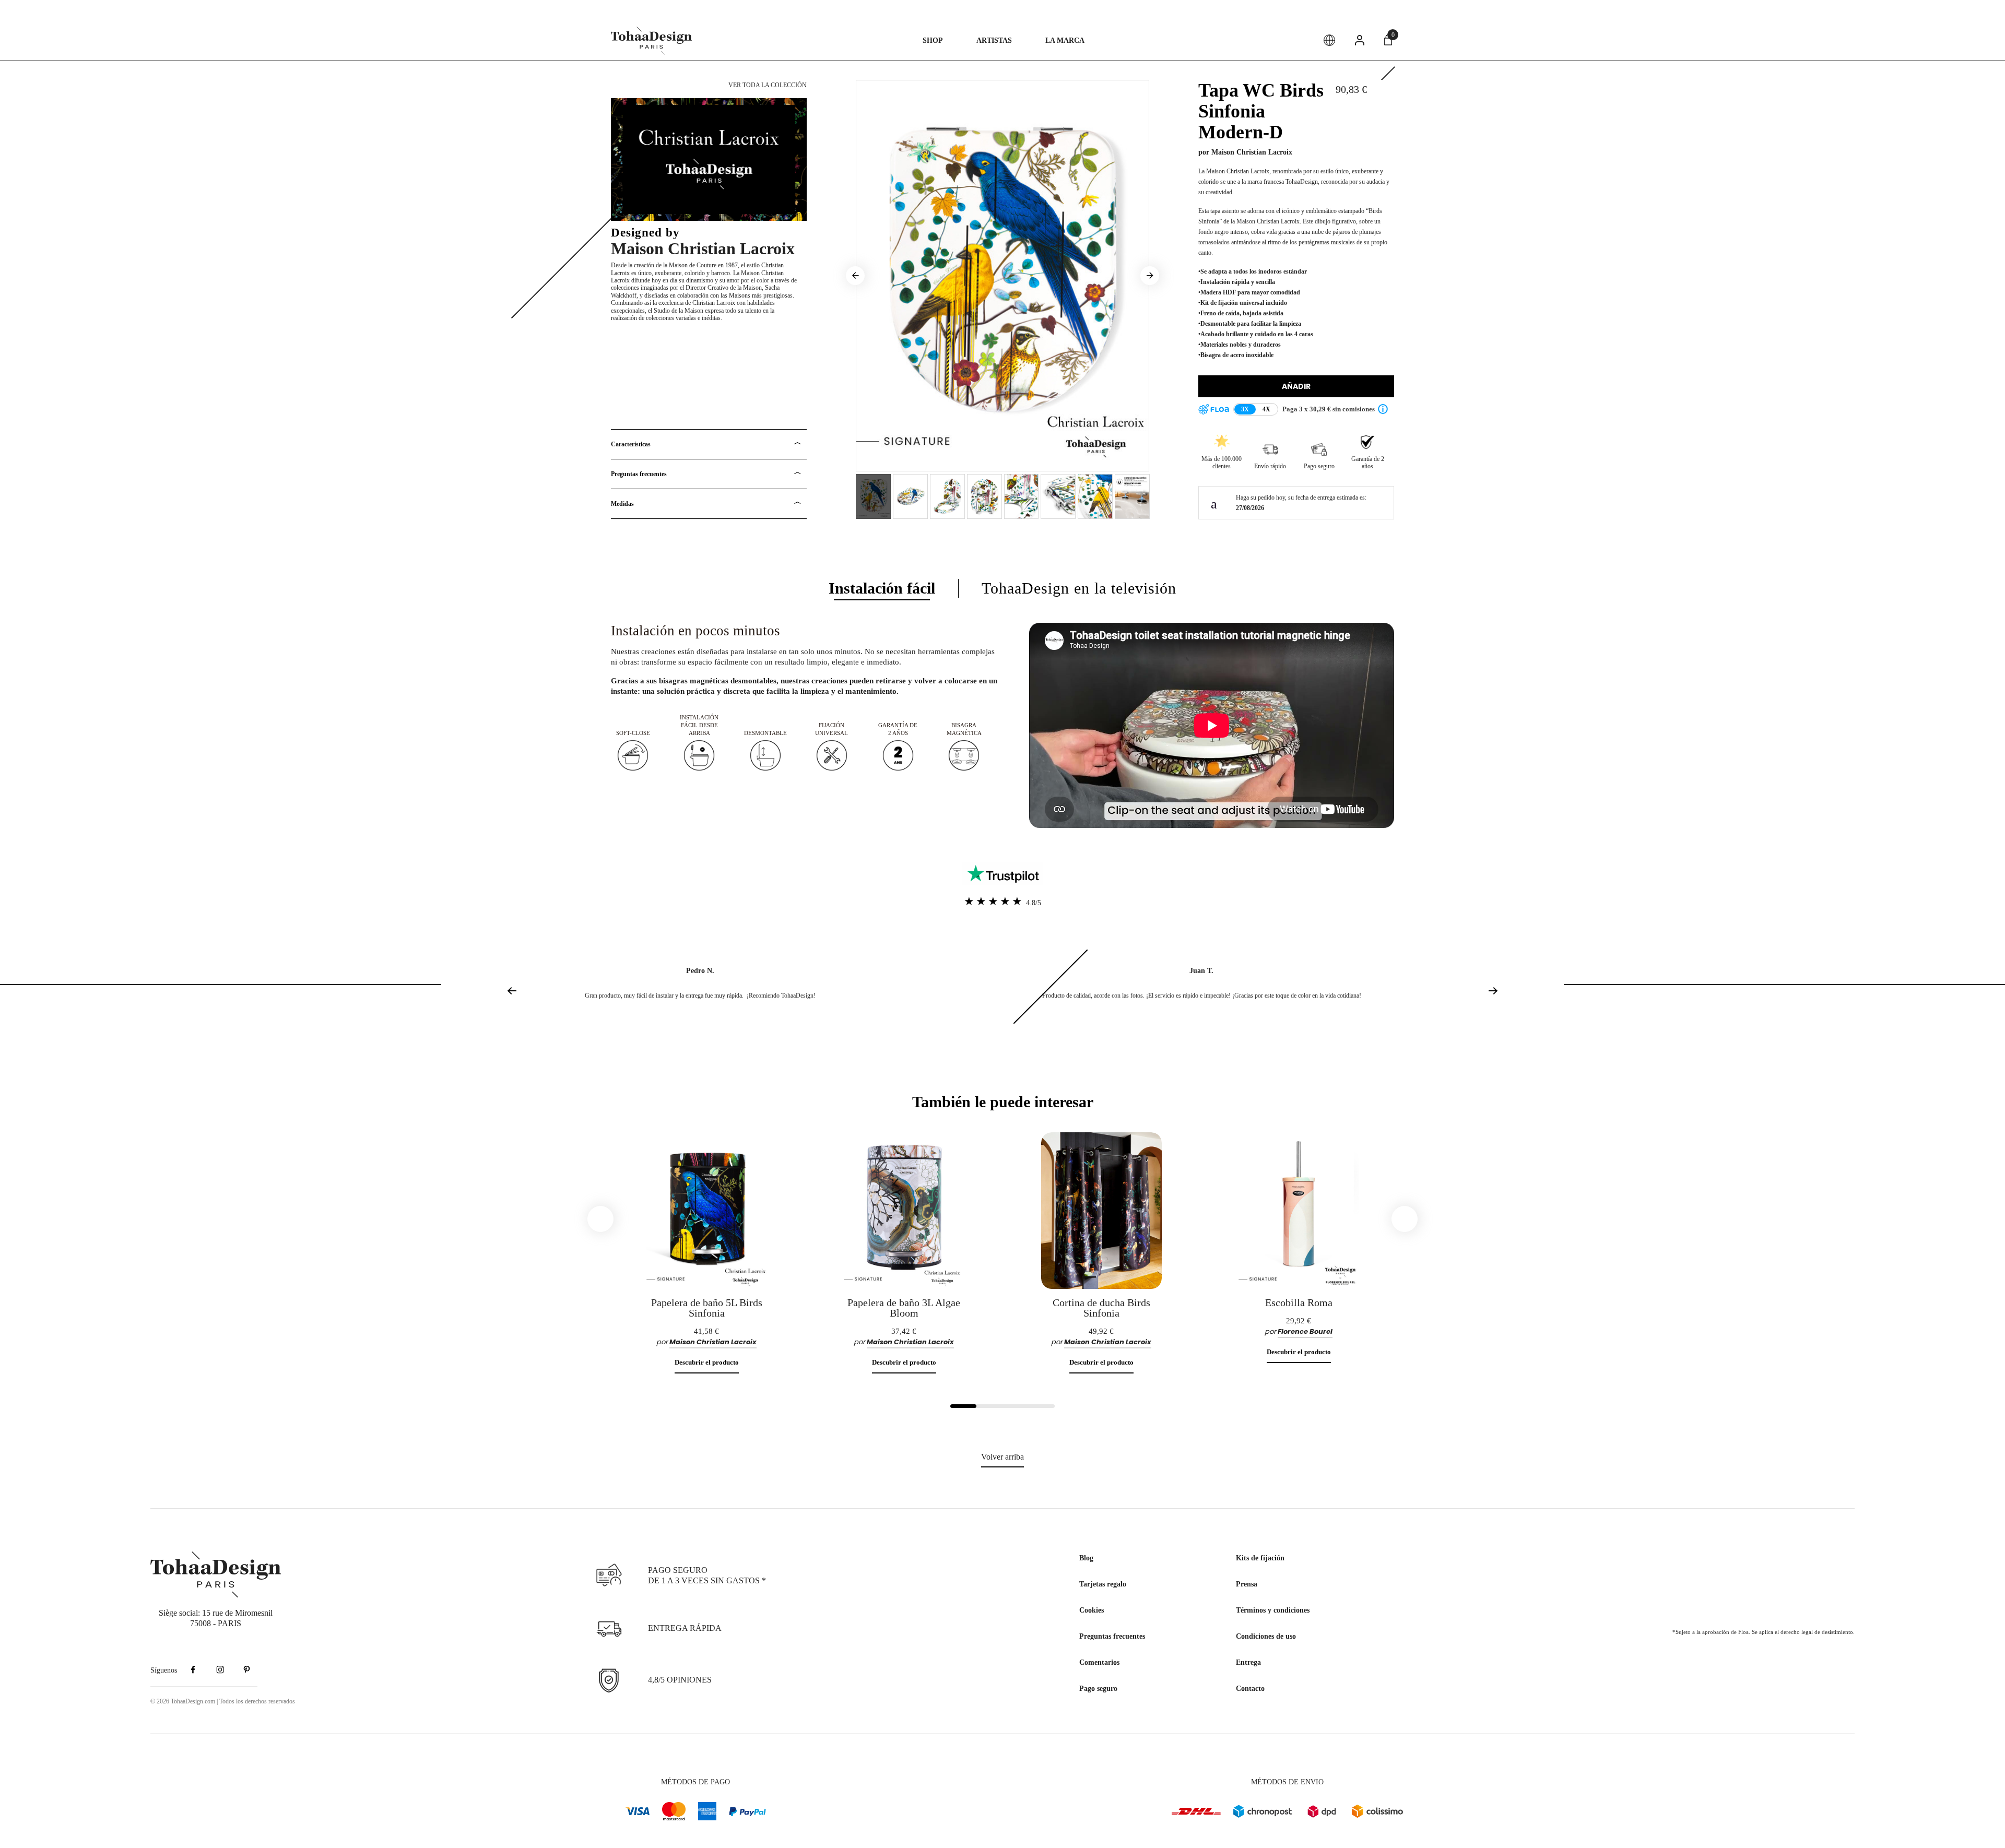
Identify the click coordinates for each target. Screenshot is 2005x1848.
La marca (1065, 40)
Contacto (1250, 1689)
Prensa (1247, 1584)
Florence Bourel (1305, 1331)
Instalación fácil (882, 588)
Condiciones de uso (1266, 1636)
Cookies (1092, 1610)
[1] (963, 1406)
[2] (989, 1406)
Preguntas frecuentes (639, 474)
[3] (1016, 1406)
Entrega (1248, 1662)
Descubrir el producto (707, 1362)
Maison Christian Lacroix (703, 248)
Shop (933, 40)
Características (631, 444)
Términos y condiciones (1273, 1610)
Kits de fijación (1260, 1558)
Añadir (1296, 386)
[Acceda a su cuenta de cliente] (1360, 40)
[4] (1042, 1406)
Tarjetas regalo (1103, 1584)
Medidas (622, 504)
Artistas (994, 40)
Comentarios (1099, 1662)
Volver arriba (1002, 1457)
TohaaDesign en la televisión (1079, 588)
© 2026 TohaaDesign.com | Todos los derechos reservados (223, 1701)
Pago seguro (1098, 1689)
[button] (1490, 999)
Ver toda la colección (767, 85)
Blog (1086, 1558)
